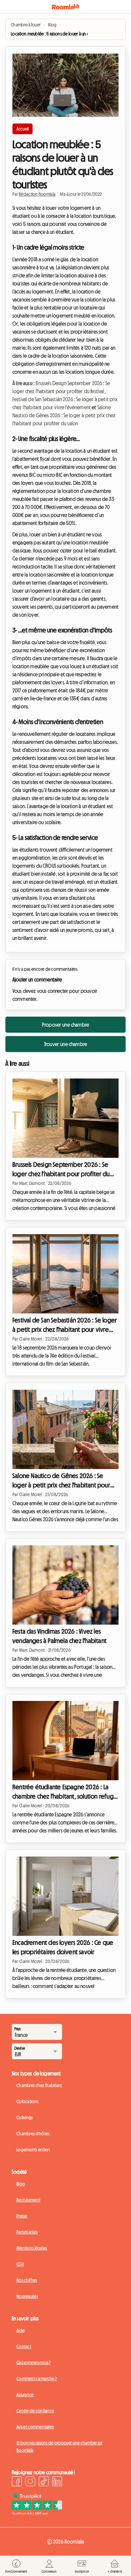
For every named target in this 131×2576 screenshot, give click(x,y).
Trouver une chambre (65, 1044)
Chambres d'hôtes (33, 2134)
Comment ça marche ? (37, 2379)
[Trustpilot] (37, 2513)
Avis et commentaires (35, 2427)
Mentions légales (32, 2248)
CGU (20, 2264)
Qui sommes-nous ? (34, 2363)
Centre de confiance (35, 2411)
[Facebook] (17, 2482)
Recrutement (28, 2200)
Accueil (23, 129)
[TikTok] (44, 2482)
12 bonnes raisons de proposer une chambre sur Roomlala (60, 2446)
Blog (21, 2184)
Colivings (25, 2118)
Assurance (25, 2395)
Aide (20, 2330)
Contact (24, 2346)
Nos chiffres (27, 2280)
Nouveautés (27, 2296)
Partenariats (27, 2232)
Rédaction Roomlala (37, 194)
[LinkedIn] (57, 2482)
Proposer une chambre (65, 1025)
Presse (22, 2216)
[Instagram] (30, 2482)
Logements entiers (33, 2150)
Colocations (27, 2101)
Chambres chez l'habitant (39, 2085)
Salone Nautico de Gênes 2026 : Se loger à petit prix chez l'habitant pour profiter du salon (64, 415)
